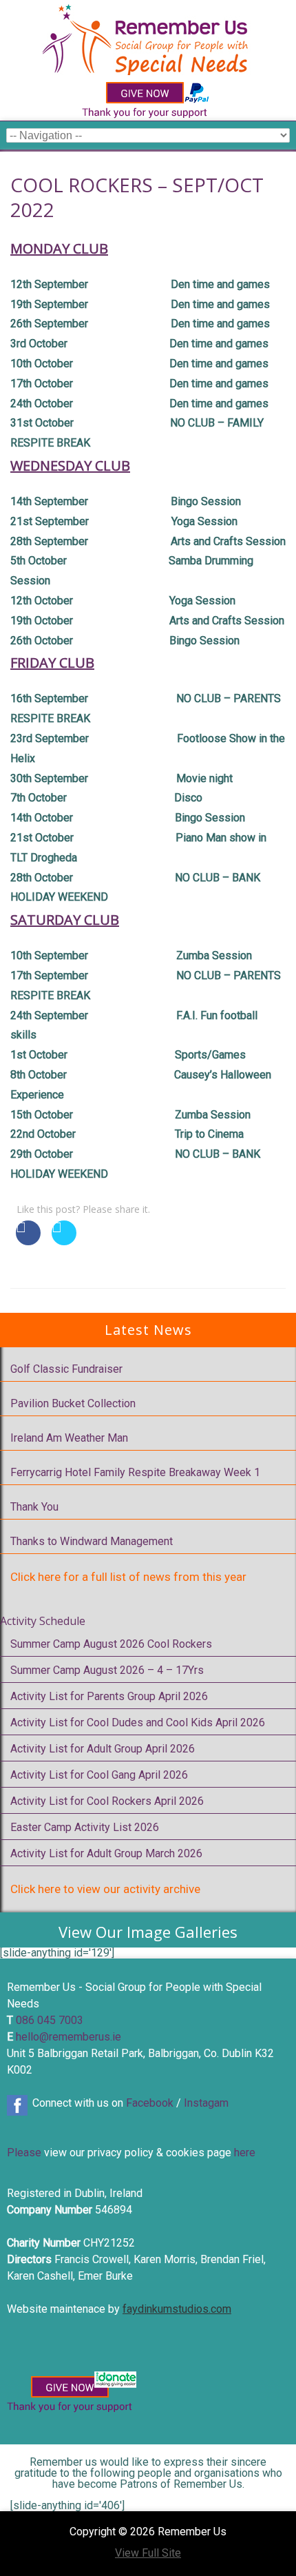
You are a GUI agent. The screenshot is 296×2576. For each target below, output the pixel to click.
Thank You (34, 1507)
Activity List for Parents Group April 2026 (109, 1696)
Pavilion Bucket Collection (73, 1403)
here (245, 2153)
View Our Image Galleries (148, 1932)
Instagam (206, 2103)
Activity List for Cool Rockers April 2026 (107, 1801)
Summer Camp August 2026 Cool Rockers (111, 1644)
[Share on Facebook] (28, 1241)
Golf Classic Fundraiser (66, 1369)
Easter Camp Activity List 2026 (85, 1827)
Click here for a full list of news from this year (128, 1577)
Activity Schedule (43, 1621)
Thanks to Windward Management (92, 1541)
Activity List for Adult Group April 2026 (103, 1749)
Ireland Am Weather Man (69, 1438)
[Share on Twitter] (64, 1241)
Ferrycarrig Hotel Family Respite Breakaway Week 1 (135, 1472)
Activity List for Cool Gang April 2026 (99, 1775)
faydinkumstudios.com (177, 2309)
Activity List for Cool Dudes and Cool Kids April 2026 (138, 1723)
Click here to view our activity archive (105, 1889)
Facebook (150, 2103)
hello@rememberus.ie (68, 2037)
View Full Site (148, 2553)
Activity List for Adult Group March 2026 (106, 1853)
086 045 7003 (50, 2020)
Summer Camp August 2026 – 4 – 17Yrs (107, 1670)
